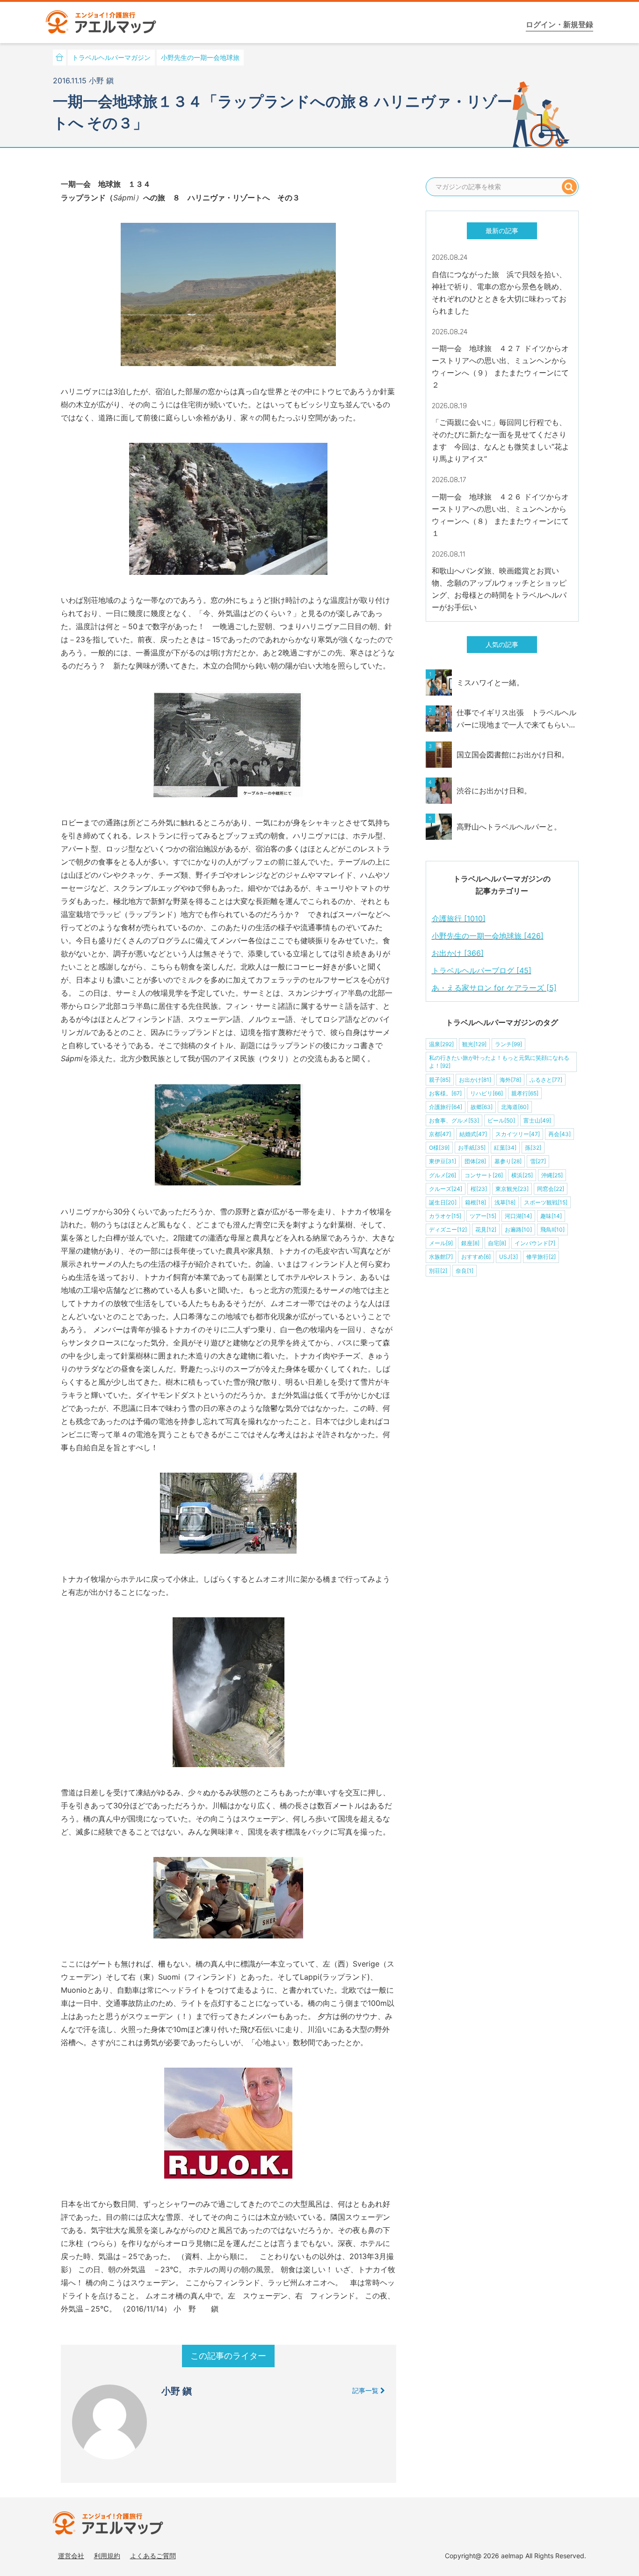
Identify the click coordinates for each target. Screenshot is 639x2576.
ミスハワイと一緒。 (490, 683)
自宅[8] (497, 1243)
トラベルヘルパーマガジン (111, 57)
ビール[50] (501, 1120)
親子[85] (440, 1080)
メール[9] (441, 1243)
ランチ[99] (508, 1044)
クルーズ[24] (446, 1189)
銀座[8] (470, 1243)
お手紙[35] (472, 1148)
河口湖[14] (518, 1216)
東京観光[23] (512, 1189)
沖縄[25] (552, 1175)
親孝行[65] (525, 1093)
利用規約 (107, 2556)
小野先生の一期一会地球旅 (200, 57)
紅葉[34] (505, 1148)
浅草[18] (505, 1202)
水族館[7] (441, 1257)
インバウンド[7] (535, 1243)
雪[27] (538, 1161)
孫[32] (533, 1148)
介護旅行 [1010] (459, 918)
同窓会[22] (551, 1189)
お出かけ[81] (475, 1080)
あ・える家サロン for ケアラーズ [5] (494, 988)
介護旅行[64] (446, 1107)
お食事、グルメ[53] (454, 1120)
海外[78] (510, 1080)
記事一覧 (366, 2390)
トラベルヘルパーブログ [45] (482, 970)
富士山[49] (537, 1120)
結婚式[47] (473, 1134)
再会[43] (559, 1134)
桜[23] (479, 1189)
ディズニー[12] (448, 1229)
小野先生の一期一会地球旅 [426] (488, 936)
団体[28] (475, 1161)
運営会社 (71, 2556)
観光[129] (474, 1044)
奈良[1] (465, 1271)
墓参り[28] (508, 1161)
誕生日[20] (443, 1202)
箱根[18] (476, 1202)
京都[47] (440, 1134)
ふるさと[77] (546, 1080)
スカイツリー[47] (518, 1134)
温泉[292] (441, 1044)
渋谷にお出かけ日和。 (494, 791)
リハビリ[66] (487, 1093)
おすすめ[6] (476, 1257)
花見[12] (486, 1229)
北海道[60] (515, 1107)
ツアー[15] (483, 1216)
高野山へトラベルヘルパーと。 (509, 827)
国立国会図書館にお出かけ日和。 (513, 755)
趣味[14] (551, 1216)
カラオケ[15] (445, 1216)
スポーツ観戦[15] (546, 1202)
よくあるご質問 (153, 2556)
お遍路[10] (518, 1229)
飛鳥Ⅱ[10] (552, 1229)
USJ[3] (508, 1257)
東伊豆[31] (443, 1161)
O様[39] (439, 1148)
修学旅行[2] (541, 1257)
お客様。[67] (445, 1093)
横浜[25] (522, 1175)
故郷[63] (482, 1107)
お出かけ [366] (458, 953)
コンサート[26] (484, 1175)
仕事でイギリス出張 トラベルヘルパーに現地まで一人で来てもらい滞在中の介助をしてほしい (516, 719)
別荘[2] (438, 1271)
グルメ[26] (443, 1175)
